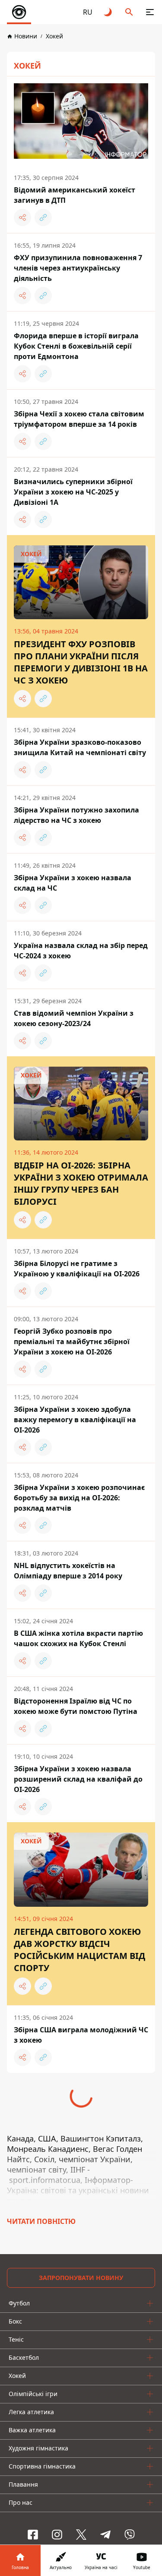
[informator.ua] (19, 12)
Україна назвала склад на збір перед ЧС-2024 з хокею (81, 951)
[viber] (130, 2535)
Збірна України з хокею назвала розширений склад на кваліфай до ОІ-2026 (78, 1779)
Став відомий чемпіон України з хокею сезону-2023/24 (74, 1018)
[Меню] (150, 12)
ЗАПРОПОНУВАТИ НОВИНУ (81, 2278)
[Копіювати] (43, 217)
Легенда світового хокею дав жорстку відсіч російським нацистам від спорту (79, 1950)
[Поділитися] (22, 217)
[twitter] (81, 2535)
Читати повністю (41, 2221)
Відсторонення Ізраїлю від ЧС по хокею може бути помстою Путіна (76, 1706)
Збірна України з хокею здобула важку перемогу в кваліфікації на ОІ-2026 (75, 1420)
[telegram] (105, 2535)
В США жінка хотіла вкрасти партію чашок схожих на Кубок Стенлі (78, 1638)
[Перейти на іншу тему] (108, 12)
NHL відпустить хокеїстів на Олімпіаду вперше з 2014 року (68, 1571)
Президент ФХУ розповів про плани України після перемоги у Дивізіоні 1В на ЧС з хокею (81, 662)
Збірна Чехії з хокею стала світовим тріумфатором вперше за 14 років (79, 419)
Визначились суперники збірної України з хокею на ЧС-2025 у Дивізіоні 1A (73, 492)
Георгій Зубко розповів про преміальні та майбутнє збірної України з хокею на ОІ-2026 (72, 1342)
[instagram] (57, 2535)
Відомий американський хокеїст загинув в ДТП (75, 195)
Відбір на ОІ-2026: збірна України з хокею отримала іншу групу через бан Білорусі (81, 1183)
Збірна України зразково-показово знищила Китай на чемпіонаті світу (80, 747)
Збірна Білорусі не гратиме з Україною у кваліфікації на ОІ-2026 (77, 1269)
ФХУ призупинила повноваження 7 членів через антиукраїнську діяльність (78, 268)
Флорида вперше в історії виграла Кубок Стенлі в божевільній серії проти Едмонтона (76, 346)
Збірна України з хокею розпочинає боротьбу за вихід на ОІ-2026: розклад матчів (79, 1498)
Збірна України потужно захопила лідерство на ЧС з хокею (76, 815)
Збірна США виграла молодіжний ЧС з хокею (81, 2035)
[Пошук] (129, 12)
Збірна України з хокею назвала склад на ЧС (73, 883)
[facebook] (33, 2535)
